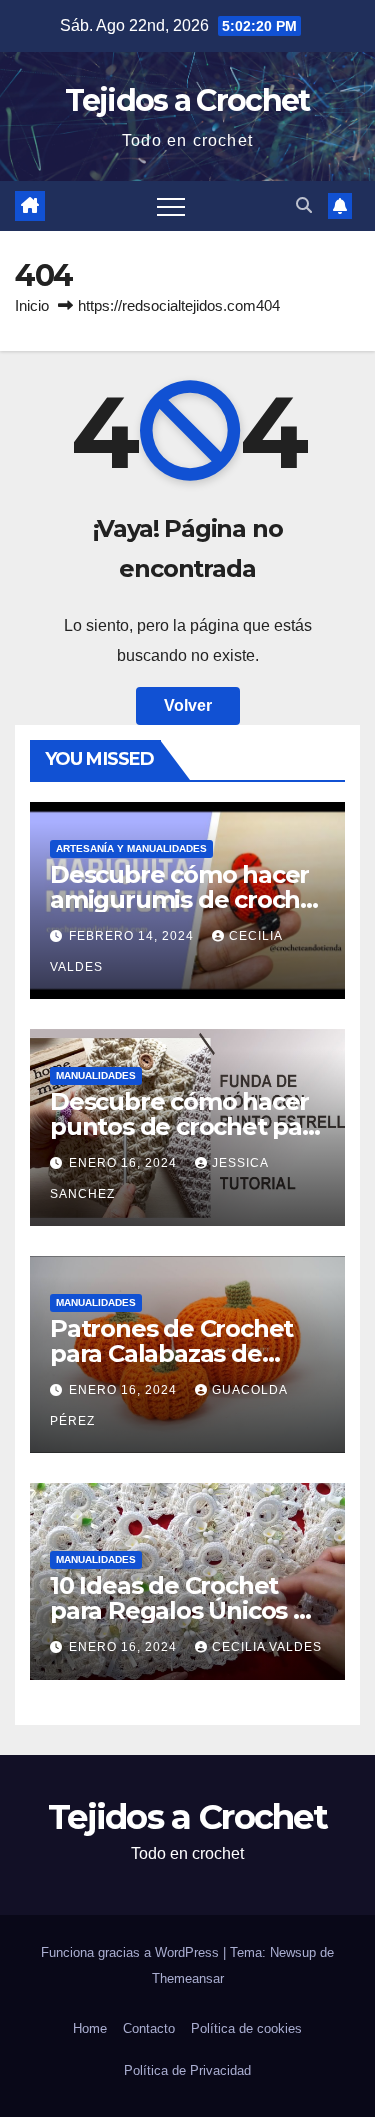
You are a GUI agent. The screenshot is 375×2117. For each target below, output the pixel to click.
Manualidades (96, 1075)
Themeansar (188, 1978)
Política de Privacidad (187, 2070)
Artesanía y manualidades (131, 848)
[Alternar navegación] (171, 206)
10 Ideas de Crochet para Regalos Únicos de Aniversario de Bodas (187, 1610)
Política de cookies (246, 2028)
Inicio (32, 305)
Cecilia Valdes (267, 1647)
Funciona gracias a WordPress (132, 1952)
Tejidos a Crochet (187, 100)
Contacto (149, 2028)
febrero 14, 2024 (133, 936)
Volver (188, 705)
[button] (304, 205)
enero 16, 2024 (125, 1163)
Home (90, 2028)
